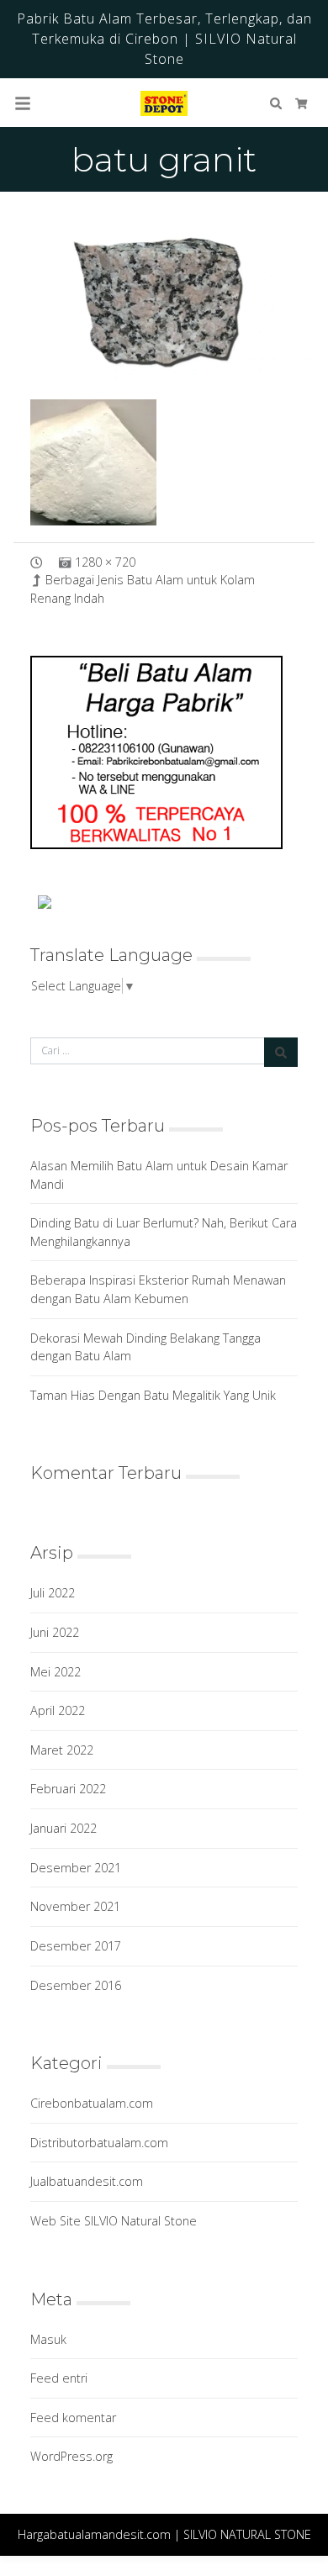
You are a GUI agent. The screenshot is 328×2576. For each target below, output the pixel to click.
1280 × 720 (105, 562)
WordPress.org (71, 2456)
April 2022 (58, 1710)
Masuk (48, 2339)
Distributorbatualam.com (99, 2143)
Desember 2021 (76, 1868)
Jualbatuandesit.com (87, 2181)
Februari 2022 (68, 1789)
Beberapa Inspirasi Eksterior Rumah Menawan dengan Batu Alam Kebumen (158, 1289)
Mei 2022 (56, 1672)
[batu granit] (164, 297)
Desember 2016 (76, 1985)
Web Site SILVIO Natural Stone (114, 2221)
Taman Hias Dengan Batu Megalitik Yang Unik (153, 1395)
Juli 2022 (53, 1593)
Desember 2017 (76, 1946)
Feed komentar (73, 2418)
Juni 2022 (55, 1632)
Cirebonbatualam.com (92, 2103)
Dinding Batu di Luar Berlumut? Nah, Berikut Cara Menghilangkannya (164, 1232)
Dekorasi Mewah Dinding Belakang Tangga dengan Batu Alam (145, 1347)
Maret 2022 (62, 1750)
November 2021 (75, 1906)
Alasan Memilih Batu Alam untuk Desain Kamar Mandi (159, 1175)
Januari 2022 (63, 1828)
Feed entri (59, 2378)
